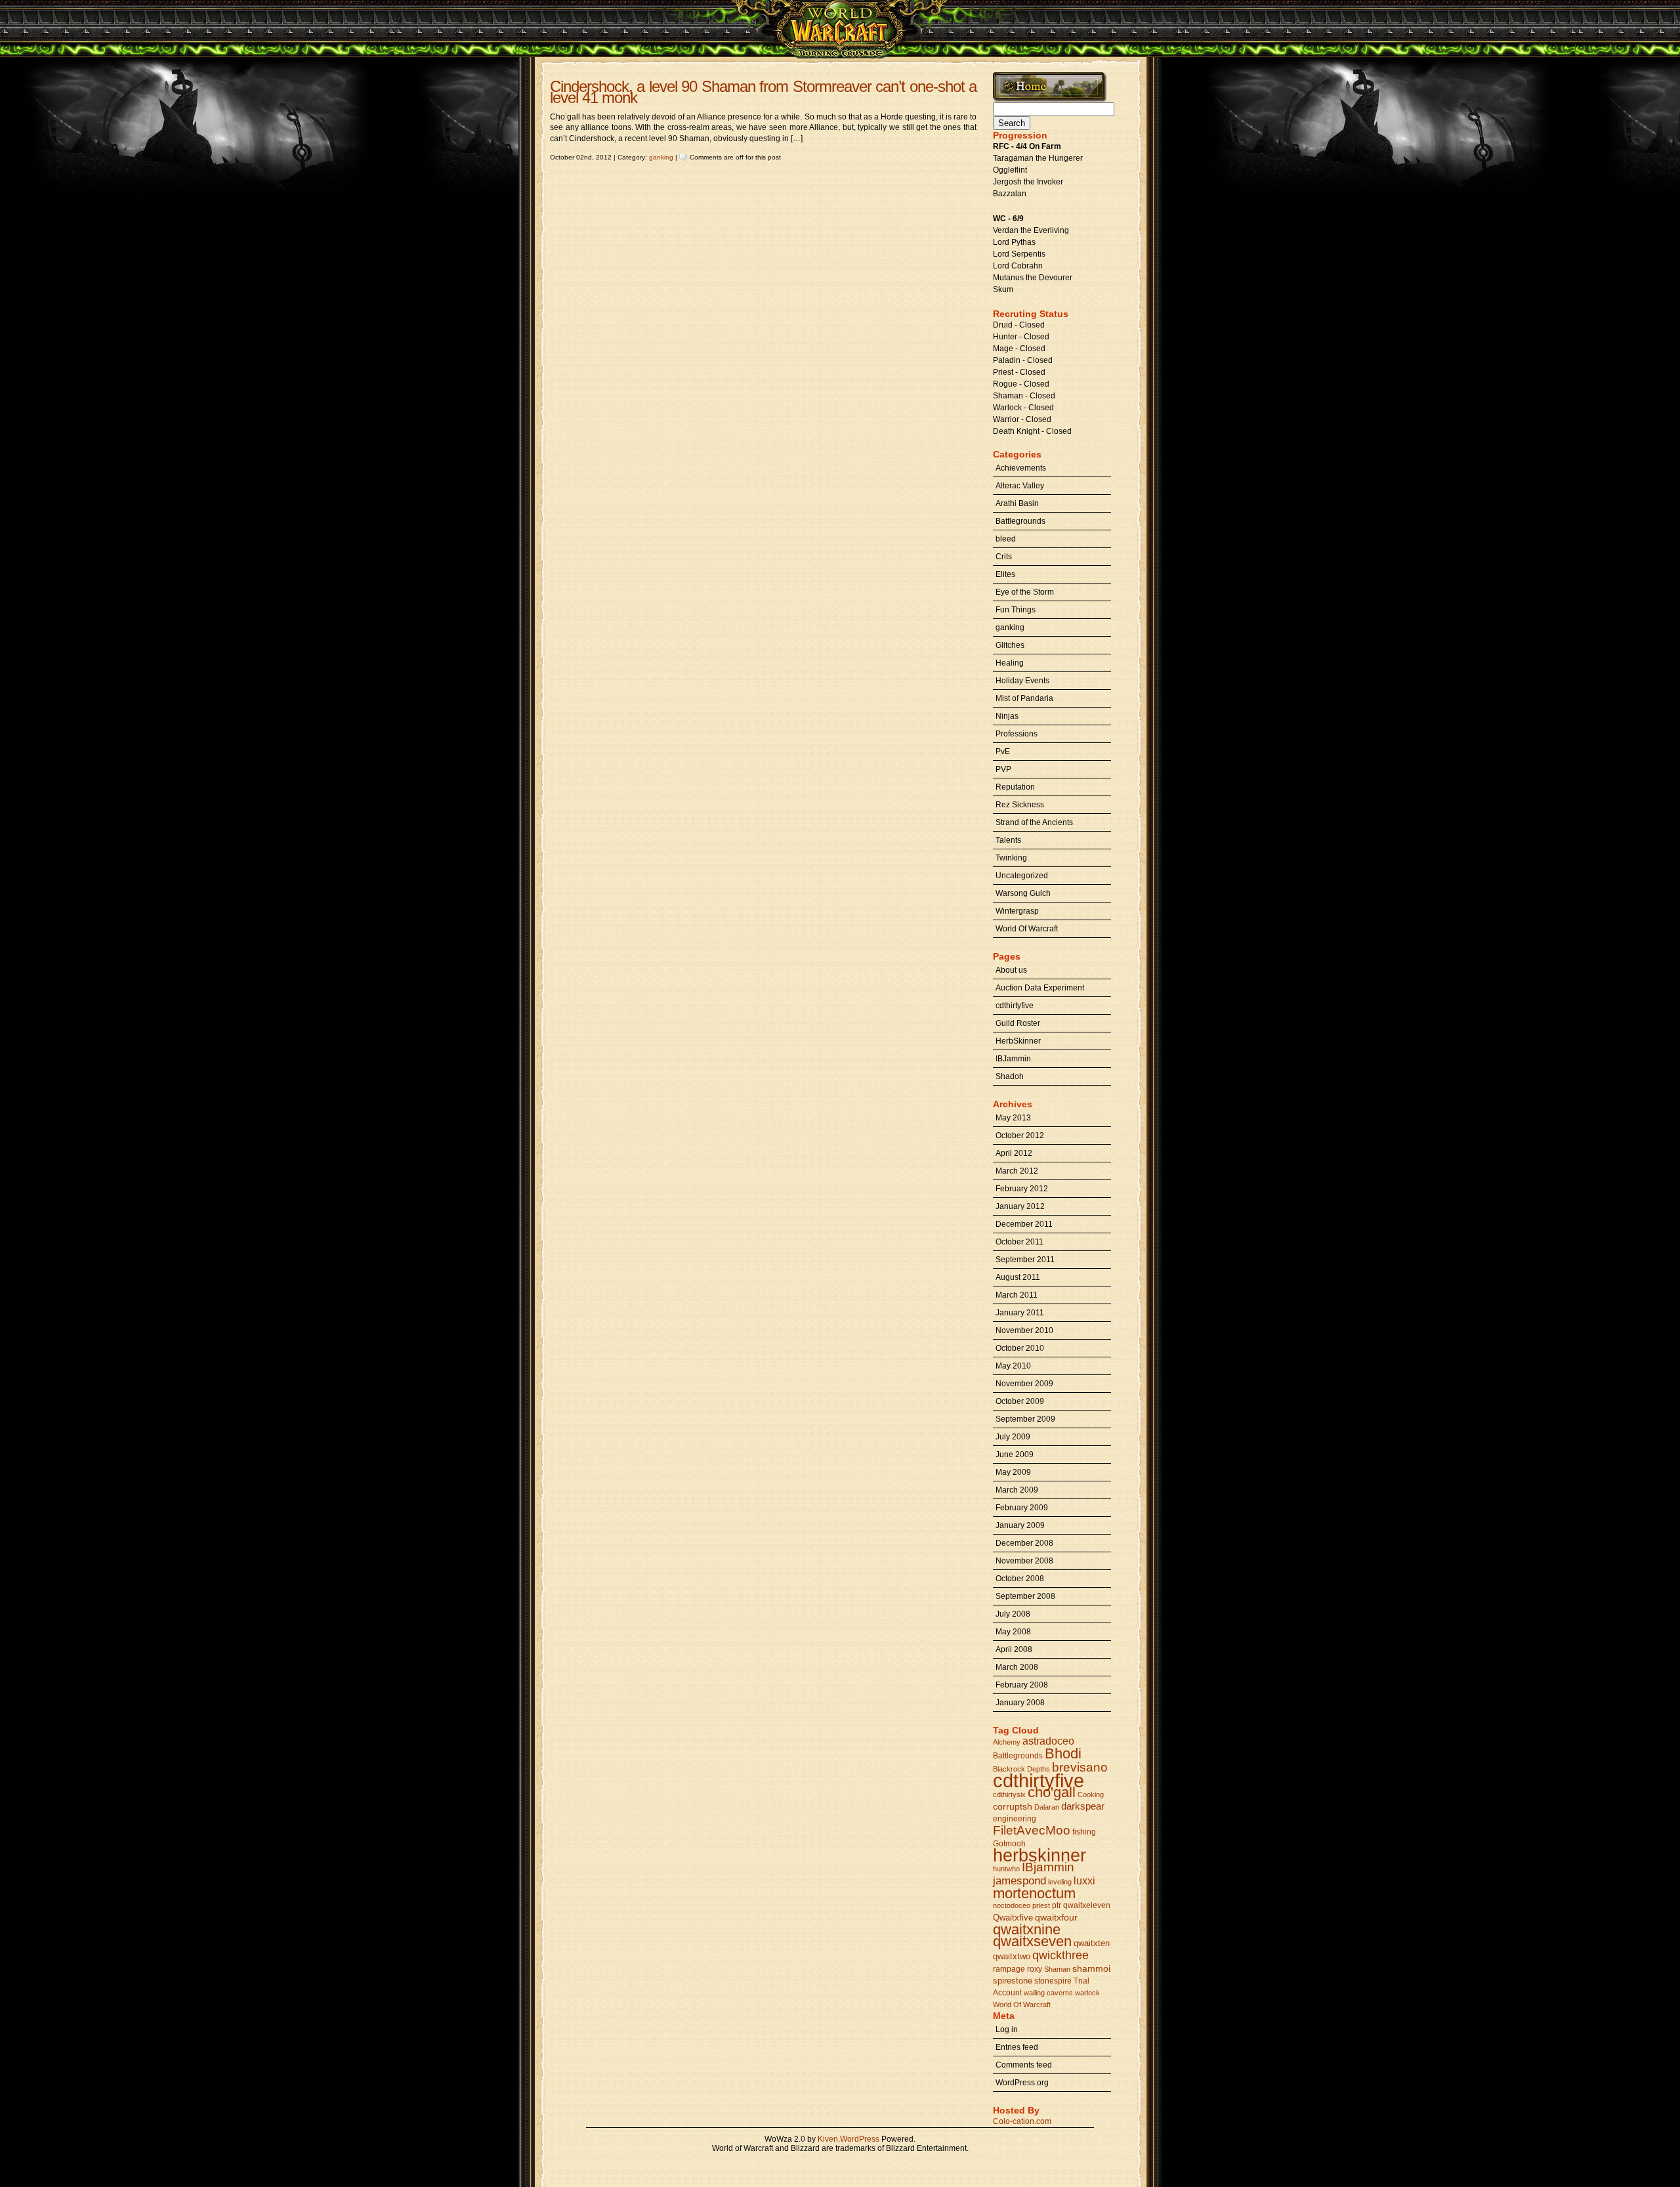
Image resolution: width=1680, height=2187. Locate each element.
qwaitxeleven (1087, 1905)
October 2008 (1020, 1579)
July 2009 (1013, 1437)
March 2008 (1017, 1667)
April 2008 (1014, 1649)
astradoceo (1048, 1741)
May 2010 (1013, 1366)
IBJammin (1013, 1059)
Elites (1005, 574)
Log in (1007, 2029)
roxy (1035, 1969)
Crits (1004, 557)
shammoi (1091, 1968)
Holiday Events (1022, 681)
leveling (1060, 1882)
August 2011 (1018, 1277)
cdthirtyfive (1015, 1006)
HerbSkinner (1018, 1041)
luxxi (1084, 1881)
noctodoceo (1012, 1905)
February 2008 (1022, 1685)
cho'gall (1052, 1792)
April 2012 (1014, 1153)
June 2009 (1015, 1454)
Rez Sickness (1020, 805)
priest (1041, 1905)
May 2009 (1013, 1472)
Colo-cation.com (1022, 2121)
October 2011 (1019, 1242)
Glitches (1010, 645)
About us (1011, 970)
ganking (661, 157)
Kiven (828, 2139)
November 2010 (1024, 1330)
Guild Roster (1018, 1023)
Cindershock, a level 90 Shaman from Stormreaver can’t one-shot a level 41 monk (763, 92)
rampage (1009, 1969)
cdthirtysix (1009, 1794)
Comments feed (1024, 2065)
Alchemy (1007, 1742)
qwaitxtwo (1012, 1956)
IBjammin (1048, 1867)
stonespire (1053, 1981)
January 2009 (1020, 1525)
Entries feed (1017, 2047)
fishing (1084, 1832)
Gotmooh (1009, 1844)
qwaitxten (1092, 1943)
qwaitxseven (1032, 1941)
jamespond (1019, 1880)
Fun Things (1016, 610)
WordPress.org (1022, 2083)
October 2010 (1020, 1348)
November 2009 (1024, 1384)
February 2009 (1022, 1508)
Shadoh (1010, 1076)
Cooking (1091, 1794)
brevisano (1080, 1767)
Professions (1017, 734)
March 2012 (1017, 1171)
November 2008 (1024, 1561)
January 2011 (1020, 1313)
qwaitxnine (1027, 1929)
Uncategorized (1022, 876)
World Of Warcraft (1027, 929)
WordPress (860, 2139)
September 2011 (1025, 1260)
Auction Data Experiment (1040, 988)
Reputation (1015, 787)
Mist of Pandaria (1024, 698)
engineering (1015, 1819)
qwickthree (1060, 1955)
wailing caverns (1048, 1993)
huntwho (1006, 1869)
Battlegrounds (1020, 521)
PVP (1003, 769)
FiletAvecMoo (1032, 1830)
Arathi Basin (1017, 503)
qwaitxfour (1056, 1917)
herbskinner (1039, 1855)
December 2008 (1024, 1543)
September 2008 (1025, 1596)
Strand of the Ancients (1034, 822)
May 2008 (1013, 1632)
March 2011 (1017, 1295)
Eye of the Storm (1025, 592)
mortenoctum (1034, 1893)
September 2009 (1025, 1419)
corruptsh (1013, 1806)
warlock (1087, 1993)
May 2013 (1013, 1118)
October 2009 (1020, 1401)
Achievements (1021, 468)
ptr (1057, 1905)
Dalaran (1047, 1807)
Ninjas (1007, 716)
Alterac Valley (1020, 486)
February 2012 (1022, 1189)
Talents (1008, 840)
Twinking (1011, 858)
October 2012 (1020, 1136)
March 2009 (1017, 1490)
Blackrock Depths (1021, 1769)
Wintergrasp (1017, 911)
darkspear (1083, 1806)
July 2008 (1013, 1614)
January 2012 (1020, 1206)
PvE (1003, 752)
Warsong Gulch (1023, 893)
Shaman (1057, 1969)
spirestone (1013, 1981)
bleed (1006, 539)
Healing (1010, 663)
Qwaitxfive (1013, 1918)
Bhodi (1063, 1753)
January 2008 (1020, 1703)
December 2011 (1024, 1224)
